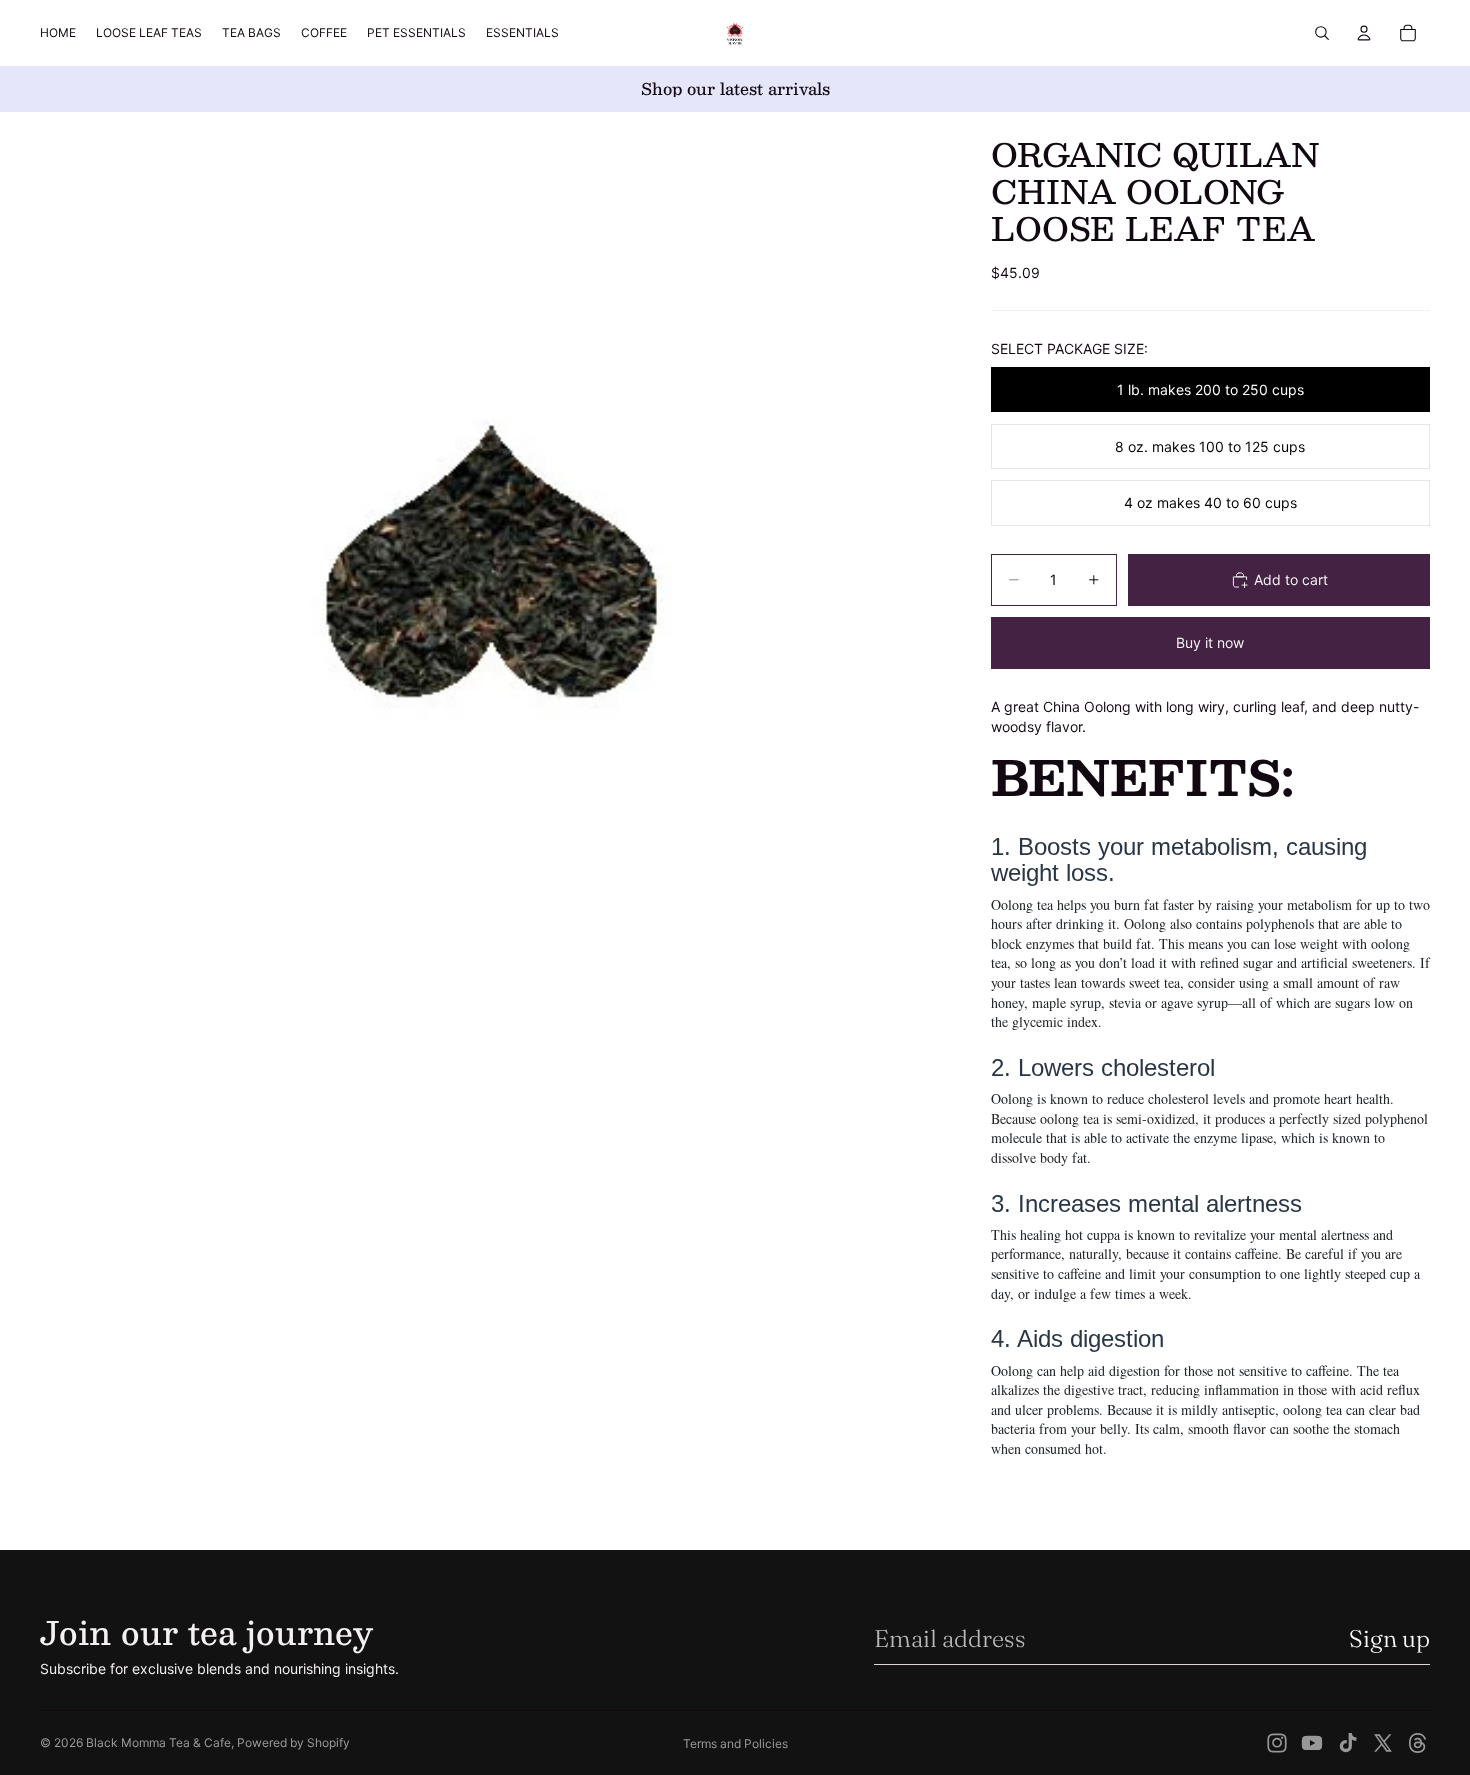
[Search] (1322, 33)
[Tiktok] (1348, 1743)
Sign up (1389, 1638)
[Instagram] (1277, 1743)
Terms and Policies (735, 1743)
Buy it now (1210, 642)
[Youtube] (1312, 1743)
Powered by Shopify (293, 1742)
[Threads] (1418, 1743)
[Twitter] (1383, 1743)
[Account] (1364, 33)
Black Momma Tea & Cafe (158, 1742)
